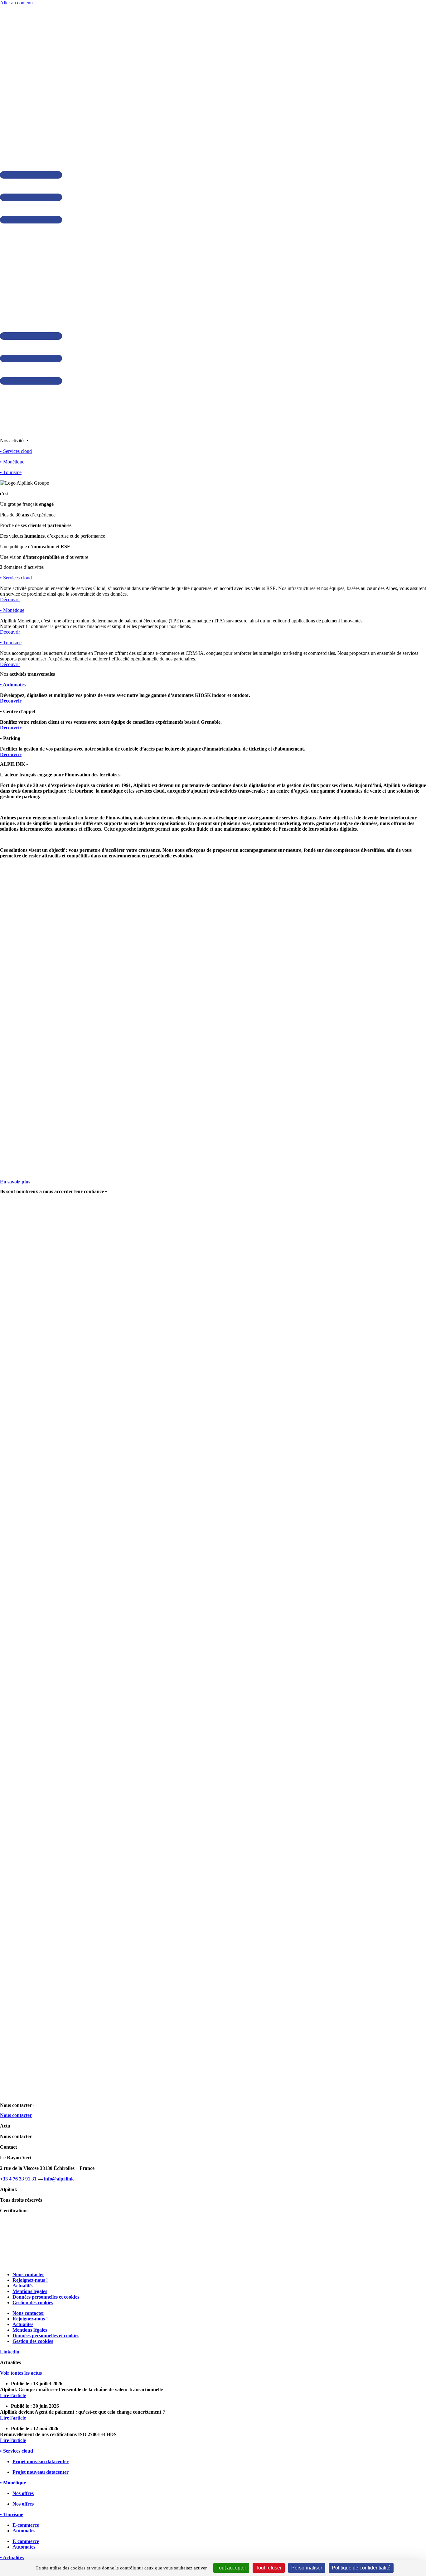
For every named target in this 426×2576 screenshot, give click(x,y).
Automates (24, 2531)
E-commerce (26, 2525)
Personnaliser (307, 2568)
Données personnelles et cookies (46, 2297)
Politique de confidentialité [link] (361, 2568)
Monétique (12, 610)
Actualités (23, 2286)
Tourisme (11, 643)
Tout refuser (269, 2568)
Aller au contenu (16, 3)
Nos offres (23, 2493)
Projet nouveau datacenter (41, 2461)
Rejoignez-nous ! (30, 2280)
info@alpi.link (59, 2179)
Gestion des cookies (33, 2303)
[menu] (31, 222)
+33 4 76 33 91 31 (18, 2179)
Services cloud (16, 578)
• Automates (13, 685)
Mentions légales (30, 2291)
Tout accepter (231, 2568)
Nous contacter (28, 2274)
